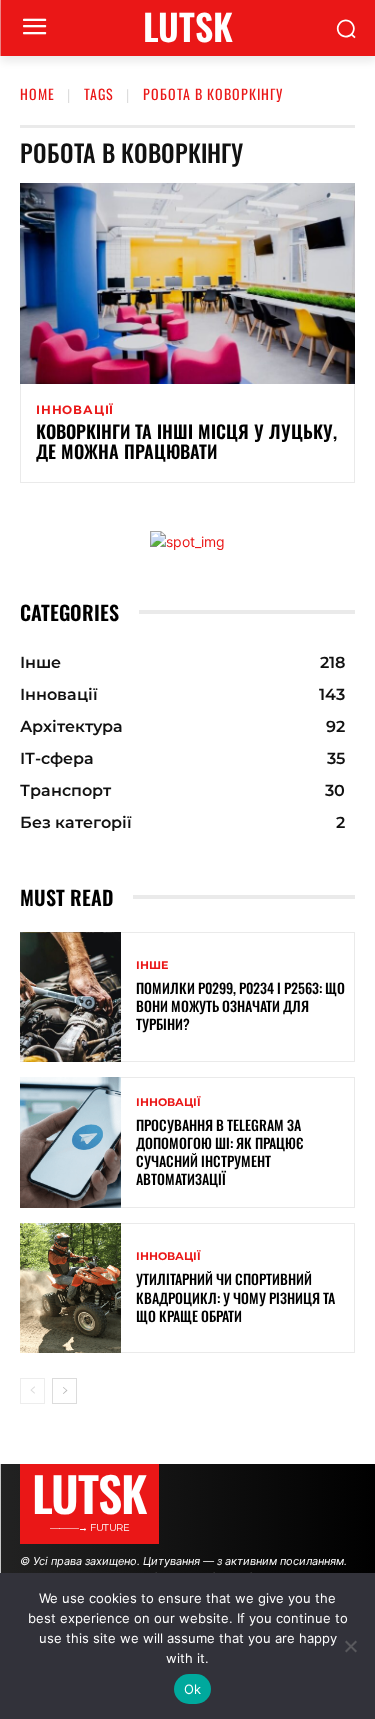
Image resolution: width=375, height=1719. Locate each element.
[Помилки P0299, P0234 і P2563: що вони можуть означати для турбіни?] (70, 997)
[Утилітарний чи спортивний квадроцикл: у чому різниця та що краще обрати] (70, 1288)
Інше (152, 965)
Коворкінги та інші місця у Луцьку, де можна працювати (186, 441)
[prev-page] (32, 1391)
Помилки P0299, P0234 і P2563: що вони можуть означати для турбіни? (240, 1005)
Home (37, 93)
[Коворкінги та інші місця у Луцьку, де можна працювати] (187, 283)
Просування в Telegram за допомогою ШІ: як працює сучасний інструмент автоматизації (219, 1152)
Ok (193, 1689)
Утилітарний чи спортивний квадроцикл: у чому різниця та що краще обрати (235, 1296)
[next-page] (64, 1391)
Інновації (75, 410)
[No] (350, 1646)
